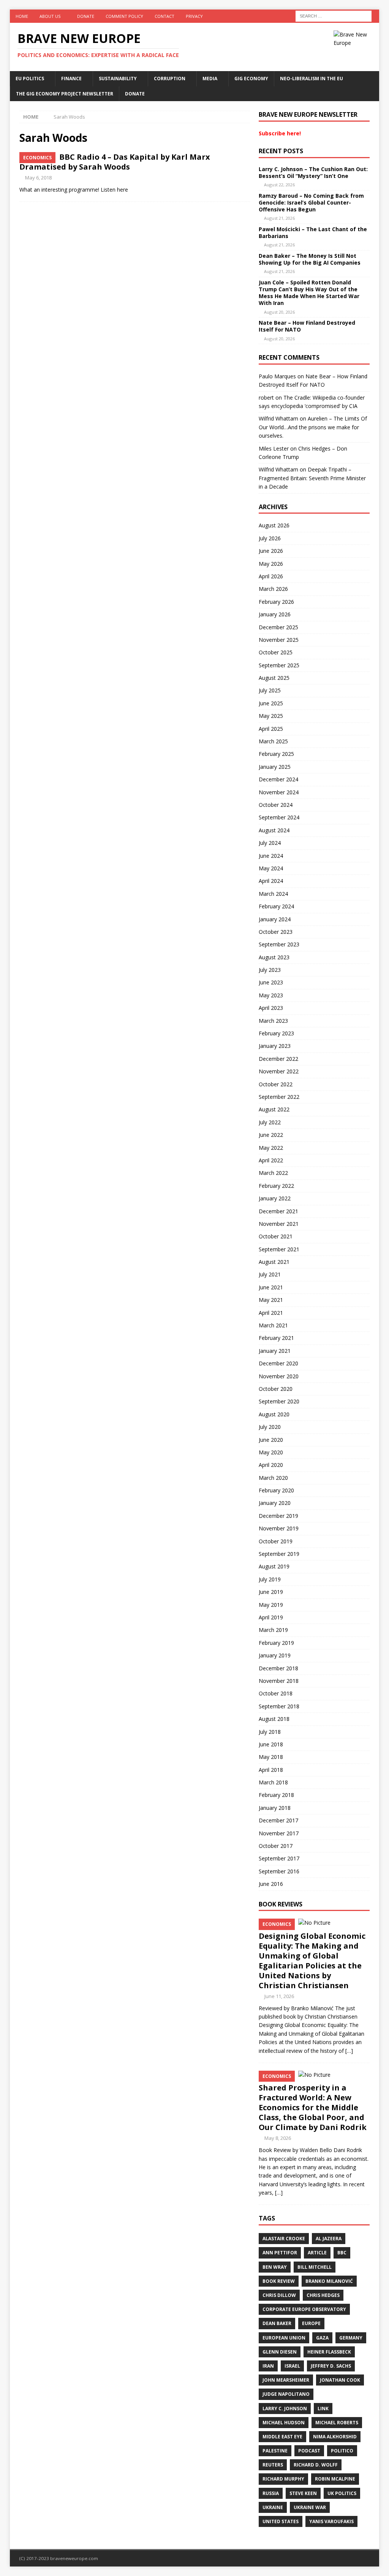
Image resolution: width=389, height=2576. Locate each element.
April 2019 (271, 1617)
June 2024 (271, 856)
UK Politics (342, 2493)
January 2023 (275, 1046)
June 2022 (271, 1135)
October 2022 (276, 1084)
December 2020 (278, 1363)
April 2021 (271, 1313)
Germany (351, 2338)
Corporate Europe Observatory (304, 2309)
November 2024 (279, 792)
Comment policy (124, 16)
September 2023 (279, 944)
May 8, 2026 (278, 2138)
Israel (292, 2366)
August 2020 (274, 1414)
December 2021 (278, 1211)
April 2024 (271, 881)
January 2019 (275, 1655)
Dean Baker (277, 2323)
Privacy (194, 16)
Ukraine (273, 2507)
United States (281, 2521)
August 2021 (274, 1262)
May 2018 (271, 1757)
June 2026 (271, 551)
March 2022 (273, 1173)
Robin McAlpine (335, 2479)
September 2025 (279, 665)
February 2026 (276, 602)
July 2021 (270, 1274)
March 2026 (273, 589)
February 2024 (276, 906)
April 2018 (271, 1770)
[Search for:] (334, 15)
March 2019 (273, 1630)
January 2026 (275, 614)
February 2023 (276, 1033)
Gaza (322, 2338)
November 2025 (279, 640)
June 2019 (271, 1592)
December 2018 (278, 1668)
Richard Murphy (283, 2479)
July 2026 (270, 538)
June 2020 (271, 1440)
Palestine (275, 2451)
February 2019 (276, 1643)
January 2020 (275, 1503)
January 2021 (275, 1351)
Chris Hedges (323, 2295)
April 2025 (271, 729)
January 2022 (275, 1198)
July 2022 (270, 1122)
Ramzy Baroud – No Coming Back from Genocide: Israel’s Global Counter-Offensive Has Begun (311, 202)
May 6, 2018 (38, 178)
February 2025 (276, 754)
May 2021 (271, 1300)
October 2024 (276, 805)
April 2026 (271, 576)
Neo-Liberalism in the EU (312, 79)
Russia (271, 2493)
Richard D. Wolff (316, 2465)
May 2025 (271, 716)
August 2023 (274, 957)
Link (323, 2409)
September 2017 (279, 1858)
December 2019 (278, 1516)
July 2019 (270, 1579)
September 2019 (279, 1554)
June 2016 (271, 1884)
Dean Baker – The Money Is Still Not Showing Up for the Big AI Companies (310, 259)
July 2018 (270, 1732)
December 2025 (278, 627)
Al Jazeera (329, 2239)
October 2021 (276, 1236)
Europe (311, 2323)
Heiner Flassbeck (329, 2352)
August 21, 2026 (279, 218)
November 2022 (279, 1071)
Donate (86, 16)
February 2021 (276, 1338)
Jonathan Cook (340, 2380)
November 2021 (279, 1224)
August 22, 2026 (279, 185)
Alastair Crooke (284, 2239)
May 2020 (271, 1452)
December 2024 (278, 779)
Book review (279, 2281)
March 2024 (273, 894)
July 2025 (270, 690)
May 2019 (271, 1605)
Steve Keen (303, 2493)
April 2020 (271, 1465)
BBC (342, 2253)
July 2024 (270, 843)
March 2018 (273, 1782)
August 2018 (274, 1719)
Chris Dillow (279, 2295)
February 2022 (276, 1186)
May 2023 (271, 995)
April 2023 (271, 1008)
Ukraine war (310, 2507)
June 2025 (271, 703)
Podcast (309, 2451)
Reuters (273, 2465)
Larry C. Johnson (285, 2409)
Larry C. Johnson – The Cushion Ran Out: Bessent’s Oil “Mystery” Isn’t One (313, 172)
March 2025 (273, 741)
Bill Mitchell (315, 2267)
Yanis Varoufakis (331, 2521)
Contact (164, 16)
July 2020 (270, 1427)
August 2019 (274, 1566)
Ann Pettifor (280, 2253)
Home (22, 16)
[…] (349, 2051)
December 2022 (278, 1059)
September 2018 (279, 1706)
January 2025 (275, 767)
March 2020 (273, 1478)
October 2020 (276, 1389)
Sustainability (118, 79)
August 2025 (274, 678)
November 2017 (279, 1833)
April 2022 (271, 1160)
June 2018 (271, 1744)
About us (50, 16)
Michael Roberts (337, 2423)
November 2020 (279, 1376)
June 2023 (271, 982)
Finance (71, 79)
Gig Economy (251, 79)
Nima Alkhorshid (335, 2437)
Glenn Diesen (280, 2352)
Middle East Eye (282, 2437)
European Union (284, 2338)
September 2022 (279, 1097)
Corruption (170, 79)
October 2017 (276, 1846)
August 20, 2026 (279, 312)
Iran (268, 2366)
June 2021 (271, 1287)
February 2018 (276, 1795)
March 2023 (273, 1021)
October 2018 (276, 1693)
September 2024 (279, 817)
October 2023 (276, 932)
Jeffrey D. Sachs (331, 2366)
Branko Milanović (329, 2281)
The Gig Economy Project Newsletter (65, 94)
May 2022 (271, 1148)
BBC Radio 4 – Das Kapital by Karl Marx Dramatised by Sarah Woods (115, 162)
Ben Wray (275, 2267)
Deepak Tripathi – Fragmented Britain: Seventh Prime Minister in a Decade (312, 478)
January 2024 (275, 919)
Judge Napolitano (286, 2394)
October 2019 (276, 1541)
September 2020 (279, 1401)
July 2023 (270, 970)
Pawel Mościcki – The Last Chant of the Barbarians (313, 233)
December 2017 (278, 1820)
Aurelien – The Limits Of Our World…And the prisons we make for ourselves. (313, 427)
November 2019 (279, 1528)
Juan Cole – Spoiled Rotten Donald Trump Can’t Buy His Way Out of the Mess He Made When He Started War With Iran (309, 293)
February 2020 (276, 1490)
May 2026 (271, 564)
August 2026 (274, 525)
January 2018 (275, 1808)
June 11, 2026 (279, 1996)
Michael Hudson (284, 2423)
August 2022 (274, 1109)
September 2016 (279, 1871)
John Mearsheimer (286, 2380)
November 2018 (279, 1681)
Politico (342, 2451)
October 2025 (276, 652)
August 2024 (274, 830)
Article (317, 2253)
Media (210, 79)
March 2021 (273, 1325)
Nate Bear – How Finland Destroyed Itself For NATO (307, 326)
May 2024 (271, 868)
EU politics (30, 79)
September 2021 (279, 1249)
